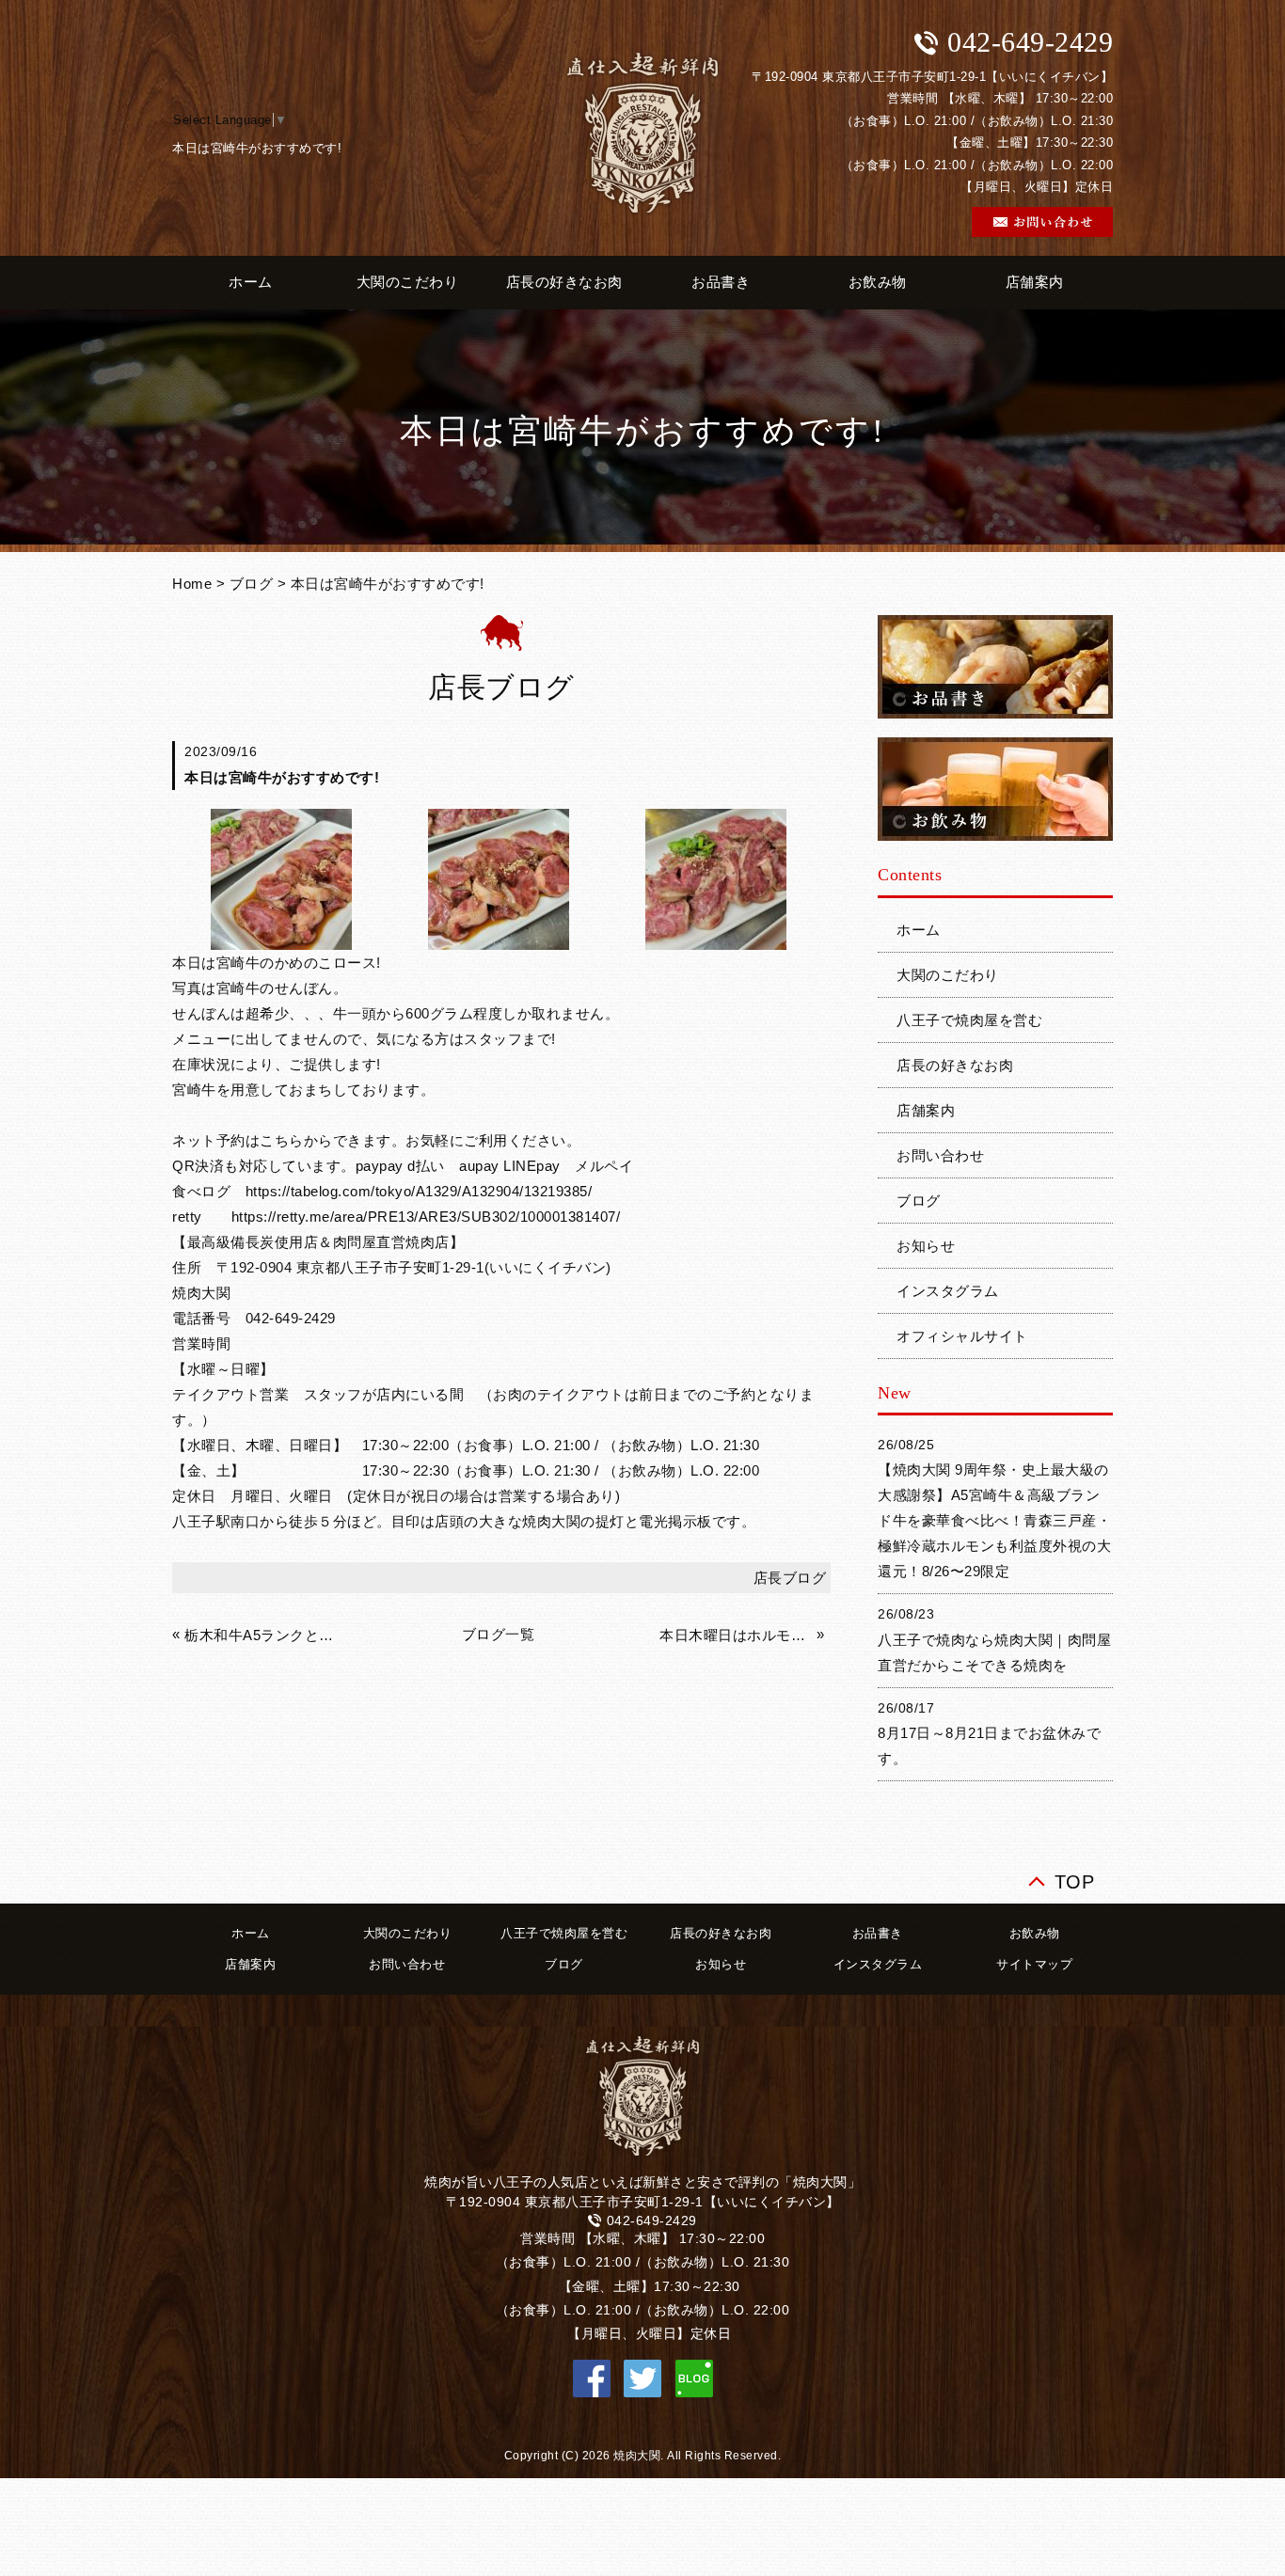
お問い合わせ (940, 1155)
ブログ (252, 584)
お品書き (721, 282)
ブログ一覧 (499, 1634)
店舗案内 (1035, 282)
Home (192, 584)
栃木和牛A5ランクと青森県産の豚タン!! (261, 1635)
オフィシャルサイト (962, 1336)
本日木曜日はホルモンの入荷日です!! (736, 1635)
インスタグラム (948, 1291)
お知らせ (926, 1246)
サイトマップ (1034, 1964)
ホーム (251, 282)
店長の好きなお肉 (564, 282)
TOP (1075, 1878)
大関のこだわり (408, 282)
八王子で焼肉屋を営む (969, 1020)
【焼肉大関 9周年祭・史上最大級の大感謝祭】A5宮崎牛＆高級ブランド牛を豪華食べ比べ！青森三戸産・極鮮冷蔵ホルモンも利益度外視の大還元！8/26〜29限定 (994, 1520)
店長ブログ (790, 1578)
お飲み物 (878, 282)
